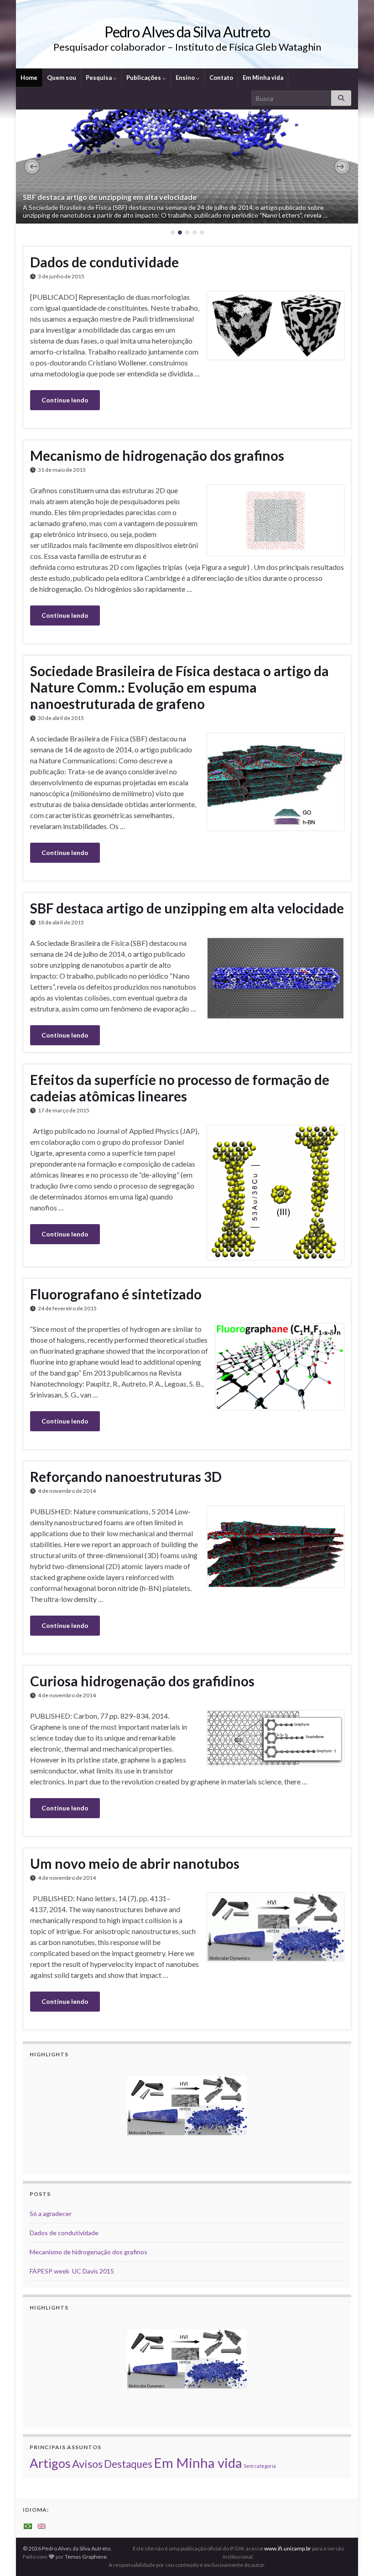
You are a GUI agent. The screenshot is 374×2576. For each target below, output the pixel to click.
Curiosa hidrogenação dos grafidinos (142, 1681)
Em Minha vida (263, 78)
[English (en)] (42, 2526)
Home (29, 78)
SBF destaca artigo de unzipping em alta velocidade (110, 197)
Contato (221, 78)
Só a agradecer (51, 2214)
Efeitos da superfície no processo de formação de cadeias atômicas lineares (180, 1088)
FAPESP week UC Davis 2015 (72, 2271)
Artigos (50, 2463)
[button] (32, 167)
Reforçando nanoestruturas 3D (126, 1476)
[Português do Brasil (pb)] (28, 2526)
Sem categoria (260, 2466)
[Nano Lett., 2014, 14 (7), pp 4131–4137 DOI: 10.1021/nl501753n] (187, 2106)
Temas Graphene (86, 2557)
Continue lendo (65, 400)
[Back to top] (353, 2555)
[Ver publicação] (187, 167)
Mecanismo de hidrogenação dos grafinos (157, 455)
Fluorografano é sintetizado (116, 1294)
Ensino (186, 78)
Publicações (144, 78)
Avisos (87, 2464)
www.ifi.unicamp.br (288, 2548)
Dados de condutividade (104, 262)
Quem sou (62, 78)
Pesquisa (99, 78)
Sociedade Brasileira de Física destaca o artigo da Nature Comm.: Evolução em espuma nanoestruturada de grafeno (179, 687)
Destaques (128, 2464)
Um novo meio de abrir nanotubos (135, 1863)
